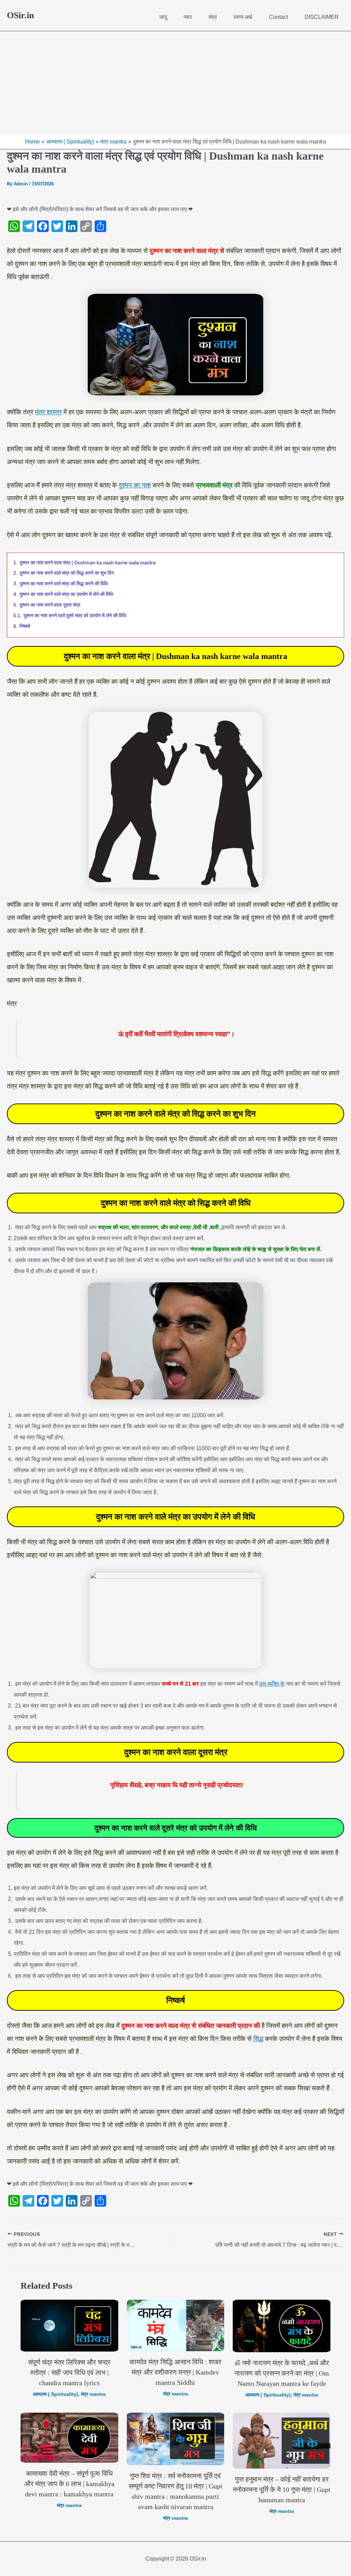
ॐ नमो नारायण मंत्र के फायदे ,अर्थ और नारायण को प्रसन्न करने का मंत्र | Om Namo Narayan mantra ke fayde (282, 2373)
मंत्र (213, 17)
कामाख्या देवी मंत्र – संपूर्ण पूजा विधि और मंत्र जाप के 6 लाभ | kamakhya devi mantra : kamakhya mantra (69, 2484)
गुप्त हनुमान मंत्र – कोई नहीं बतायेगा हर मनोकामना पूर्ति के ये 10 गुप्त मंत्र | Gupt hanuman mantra (282, 2490)
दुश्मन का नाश (135, 485)
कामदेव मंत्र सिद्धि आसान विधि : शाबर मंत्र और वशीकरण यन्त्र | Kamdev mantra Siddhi (175, 2372)
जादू (163, 17)
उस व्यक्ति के (272, 1684)
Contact (279, 17)
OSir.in (20, 15)
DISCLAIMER (322, 17)
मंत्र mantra (93, 2394)
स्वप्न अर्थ (243, 17)
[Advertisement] (175, 83)
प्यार (188, 17)
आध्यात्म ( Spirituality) (56, 2394)
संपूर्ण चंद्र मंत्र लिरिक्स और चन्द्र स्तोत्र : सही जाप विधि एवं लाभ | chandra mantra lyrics (69, 2372)
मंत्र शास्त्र (48, 412)
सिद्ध (258, 2039)
